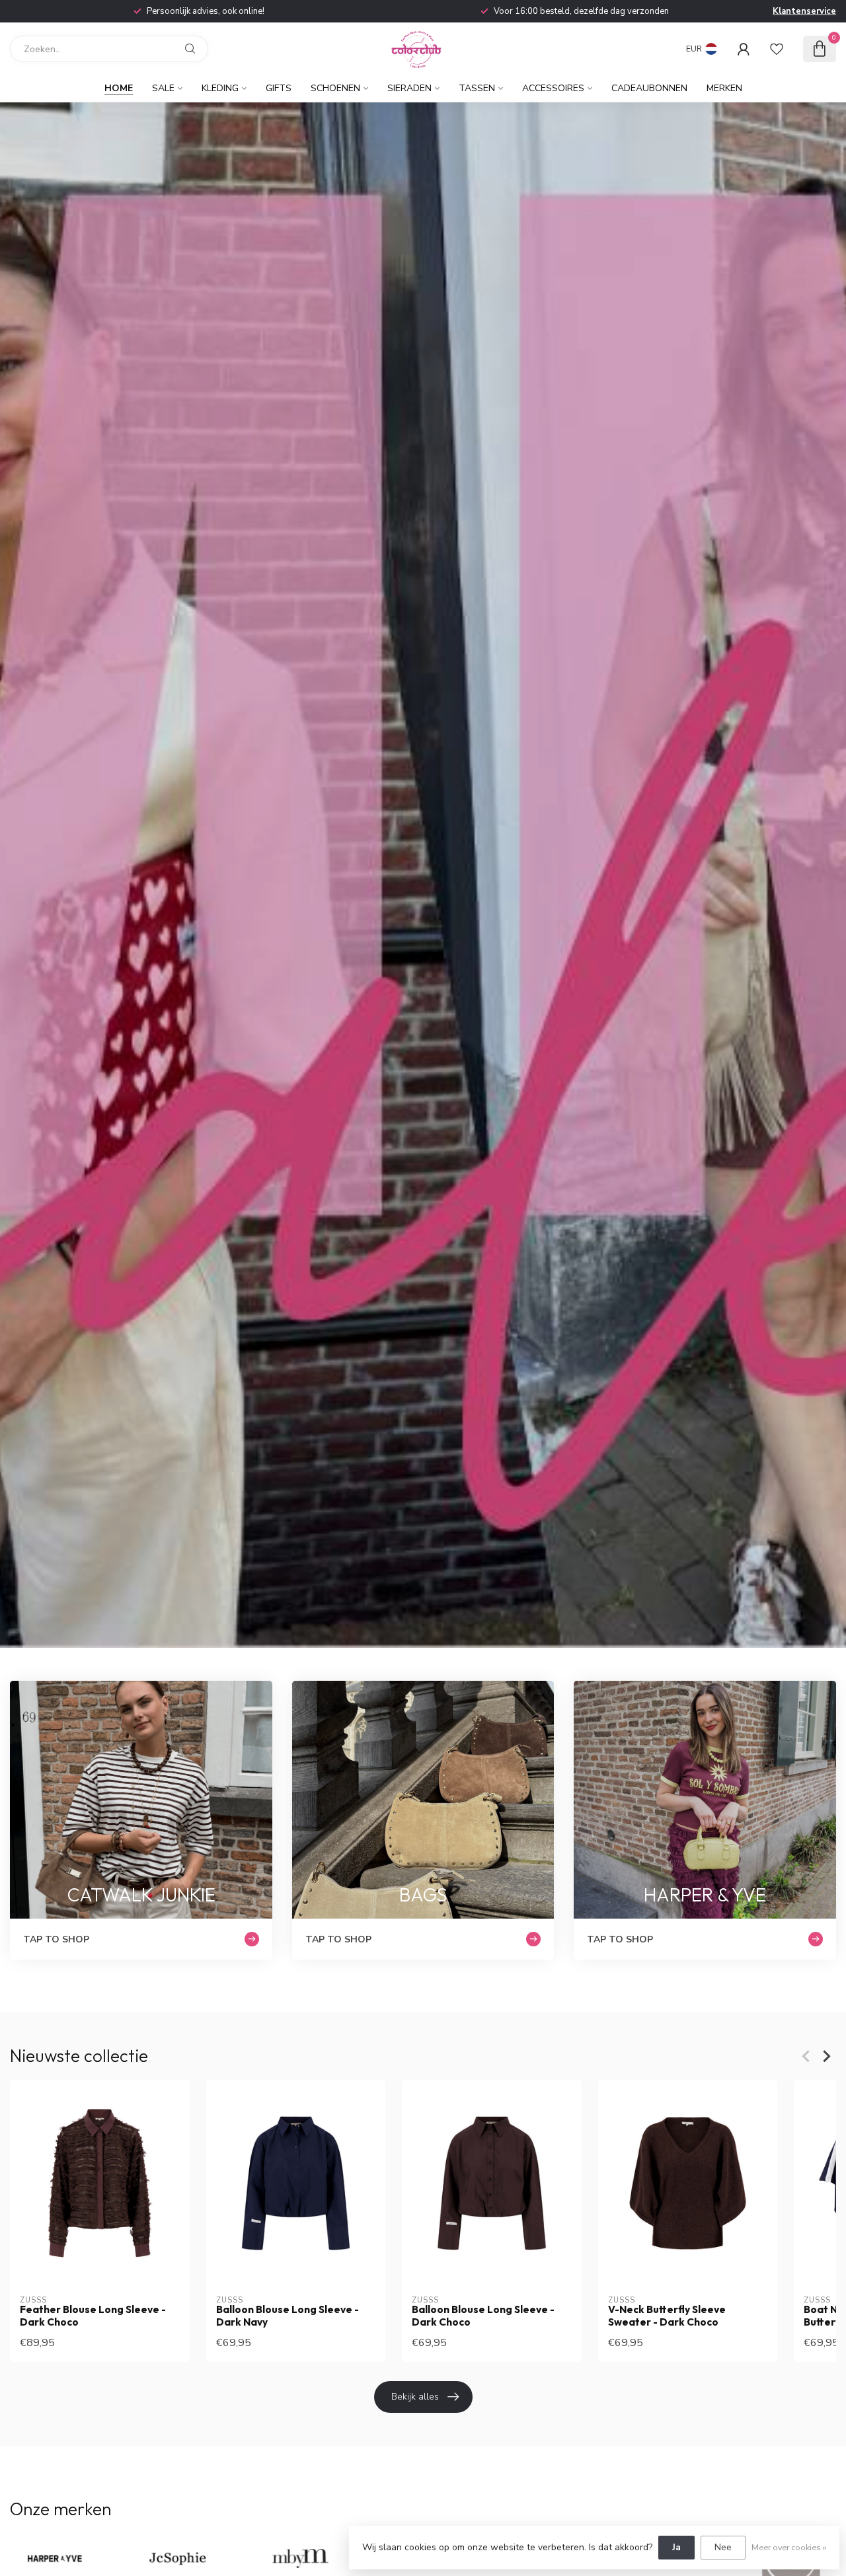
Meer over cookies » (789, 2547)
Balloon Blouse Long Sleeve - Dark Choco (483, 2316)
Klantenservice (804, 11)
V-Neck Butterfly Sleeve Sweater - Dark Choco (667, 2316)
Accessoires (553, 88)
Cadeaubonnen (649, 88)
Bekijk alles (415, 2397)
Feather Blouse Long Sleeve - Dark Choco (93, 2316)
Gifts (279, 88)
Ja (676, 2547)
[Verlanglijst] (777, 49)
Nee (723, 2547)
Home (119, 88)
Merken (724, 88)
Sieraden (409, 88)
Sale (163, 88)
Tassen (477, 88)
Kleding (220, 88)
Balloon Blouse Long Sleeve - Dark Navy (288, 2316)
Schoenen (335, 88)
